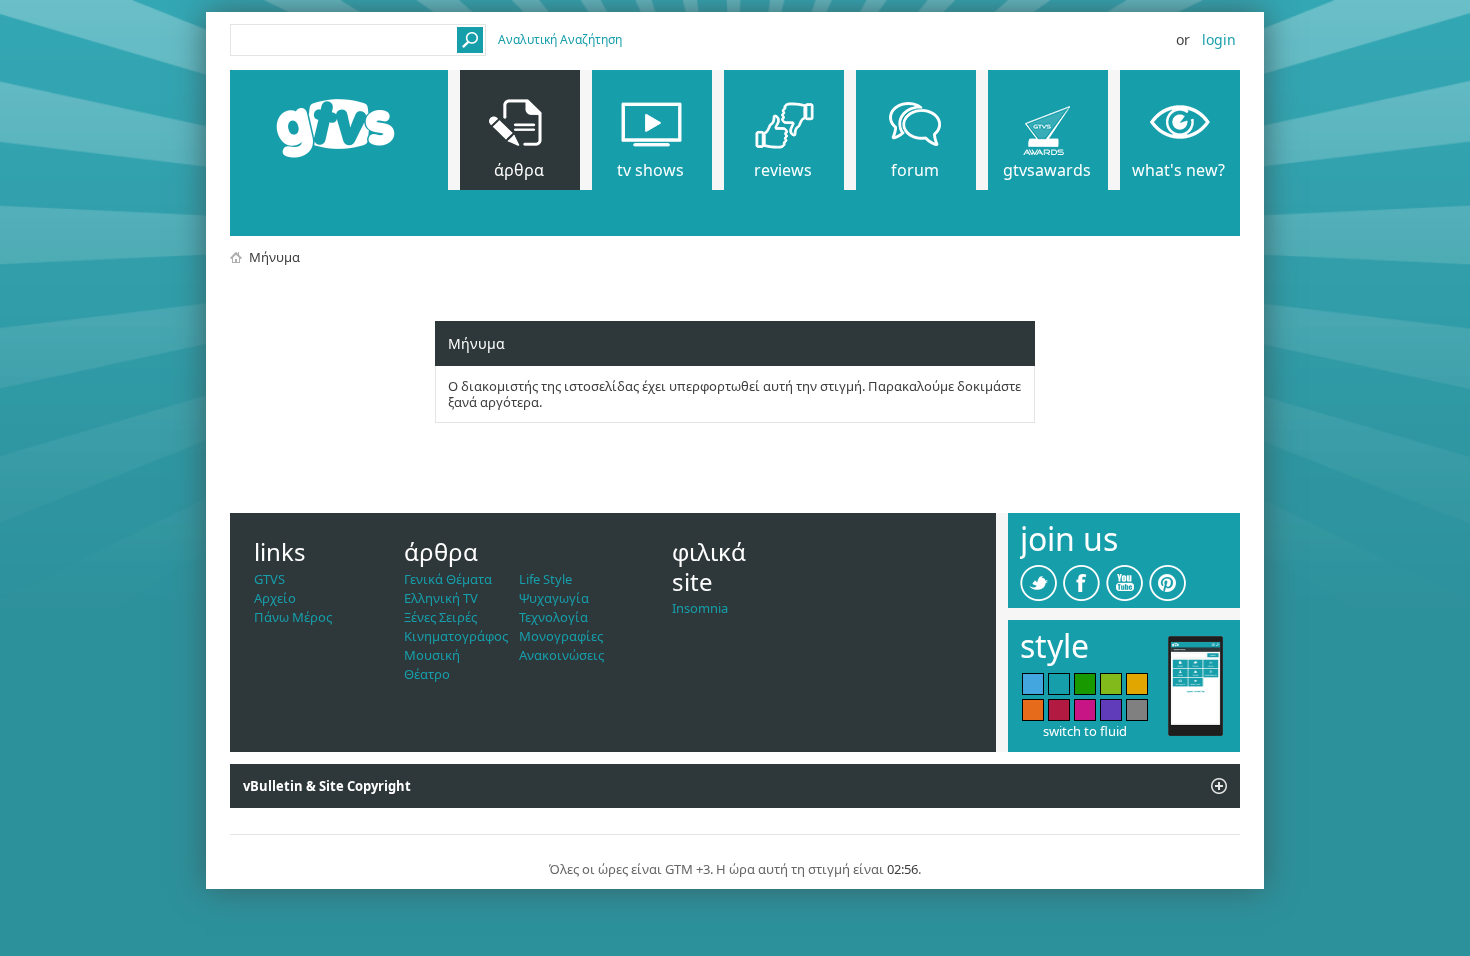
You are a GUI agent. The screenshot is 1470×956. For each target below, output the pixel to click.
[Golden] (1137, 684)
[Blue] (1033, 684)
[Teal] (1059, 684)
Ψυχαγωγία (554, 598)
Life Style (545, 579)
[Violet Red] (1085, 710)
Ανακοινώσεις (561, 655)
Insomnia (700, 608)
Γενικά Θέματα (448, 579)
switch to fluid (1085, 731)
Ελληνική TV (441, 598)
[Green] (1085, 684)
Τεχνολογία (553, 617)
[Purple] (1111, 710)
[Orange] (1033, 710)
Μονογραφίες (561, 636)
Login (1219, 39)
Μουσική (432, 655)
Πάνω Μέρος (293, 617)
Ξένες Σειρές (440, 617)
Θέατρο (427, 674)
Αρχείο (275, 598)
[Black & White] (1137, 710)
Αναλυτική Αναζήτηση (560, 39)
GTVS (269, 579)
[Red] (1059, 710)
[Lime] (1111, 684)
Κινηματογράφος (456, 636)
